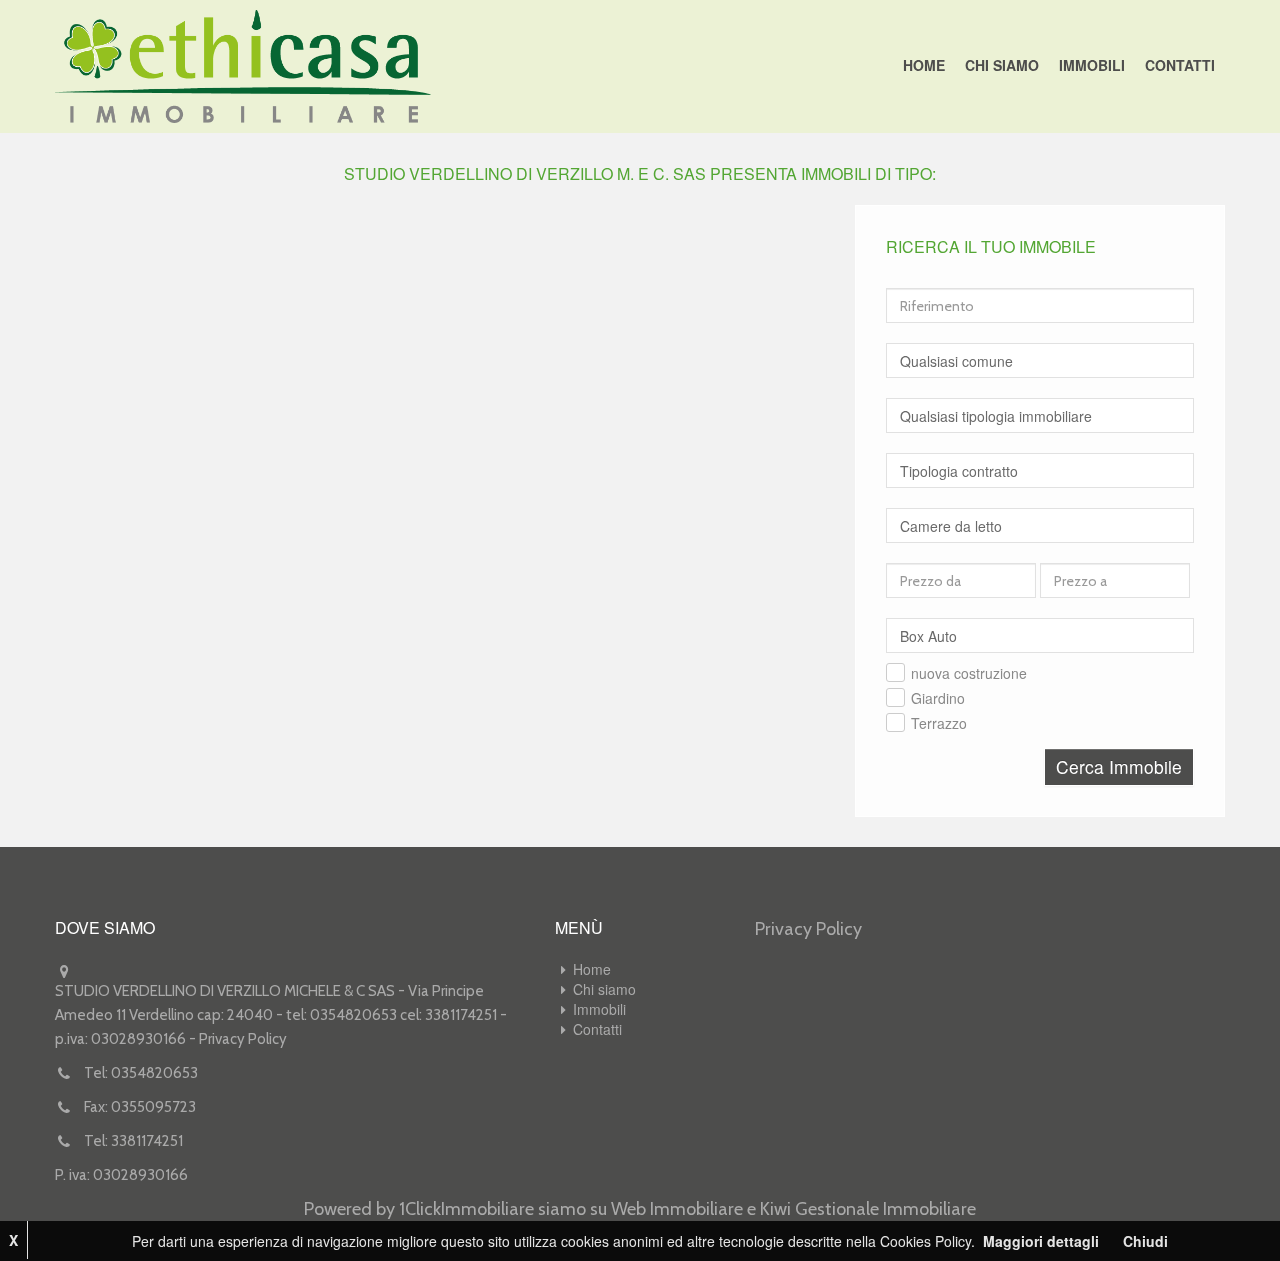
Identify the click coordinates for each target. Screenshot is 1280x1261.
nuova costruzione (969, 673)
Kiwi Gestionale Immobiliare (868, 1209)
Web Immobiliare (677, 1209)
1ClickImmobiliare (466, 1209)
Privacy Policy (243, 1039)
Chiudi (1145, 1241)
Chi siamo (1002, 65)
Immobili (1092, 65)
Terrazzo (939, 723)
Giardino (938, 698)
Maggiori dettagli (1041, 1241)
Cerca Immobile (1119, 766)
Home (924, 65)
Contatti (1180, 65)
